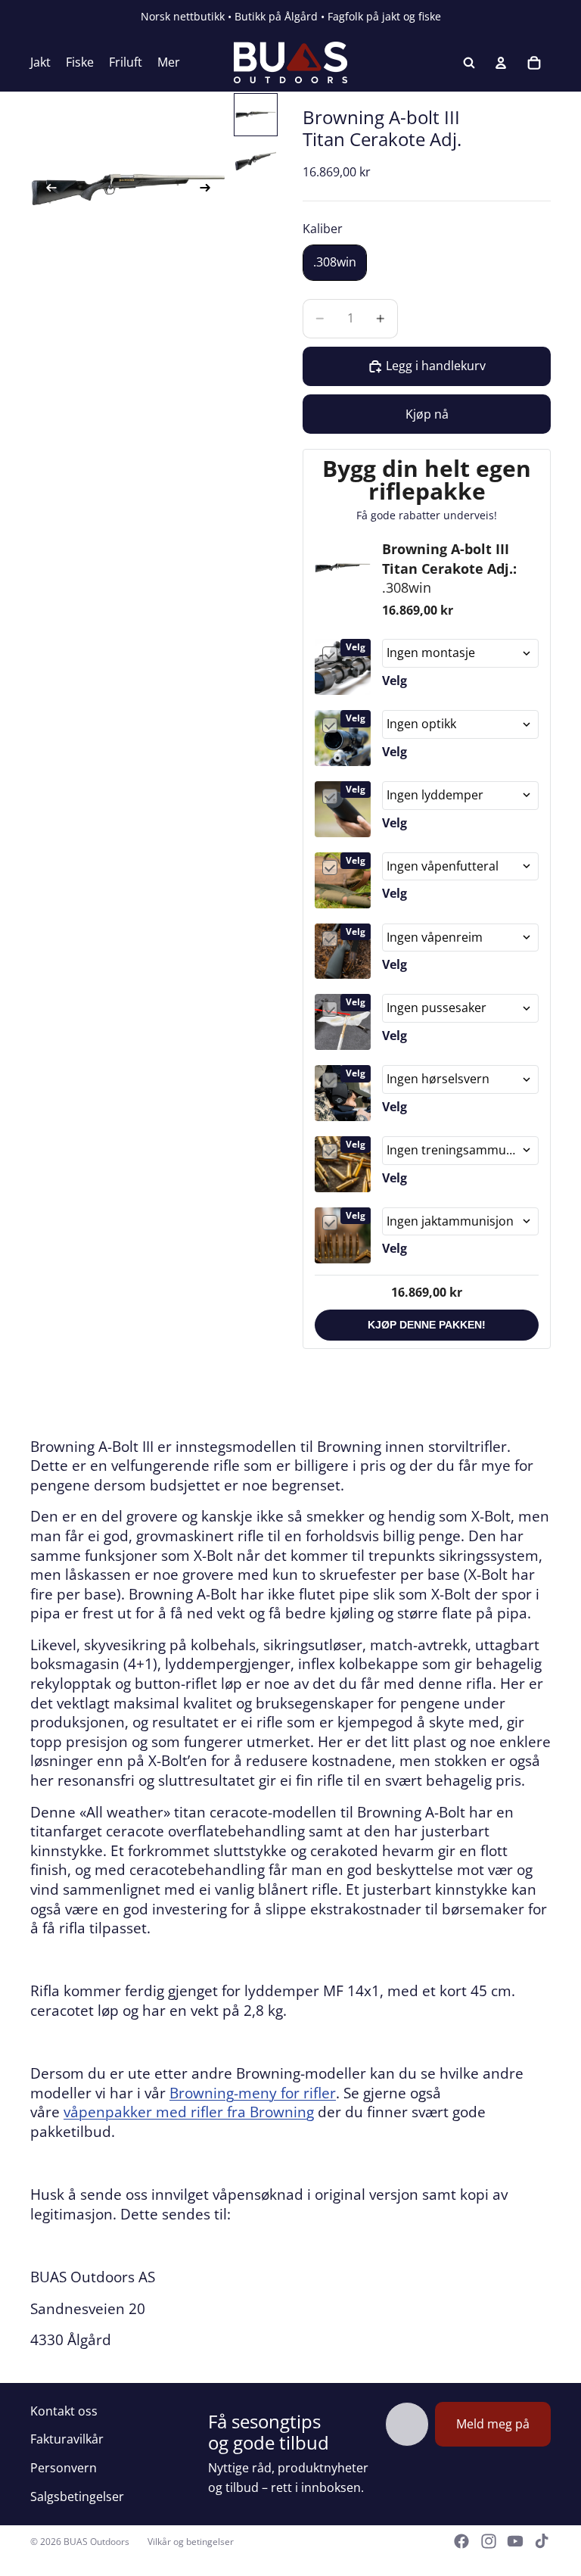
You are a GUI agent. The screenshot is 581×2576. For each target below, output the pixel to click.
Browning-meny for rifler (253, 2093)
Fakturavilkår (67, 2439)
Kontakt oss (64, 2411)
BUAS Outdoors (96, 2542)
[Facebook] (461, 2541)
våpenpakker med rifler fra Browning (189, 2112)
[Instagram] (489, 2541)
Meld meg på (493, 2424)
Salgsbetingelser (77, 2497)
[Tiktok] (542, 2541)
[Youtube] (515, 2541)
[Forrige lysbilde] (47, 190)
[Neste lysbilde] (210, 190)
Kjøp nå (427, 414)
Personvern (64, 2468)
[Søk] (469, 63)
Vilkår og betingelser (191, 2542)
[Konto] (501, 63)
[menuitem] (169, 63)
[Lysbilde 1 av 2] (256, 115)
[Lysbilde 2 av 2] (256, 161)
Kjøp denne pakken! (427, 1325)
